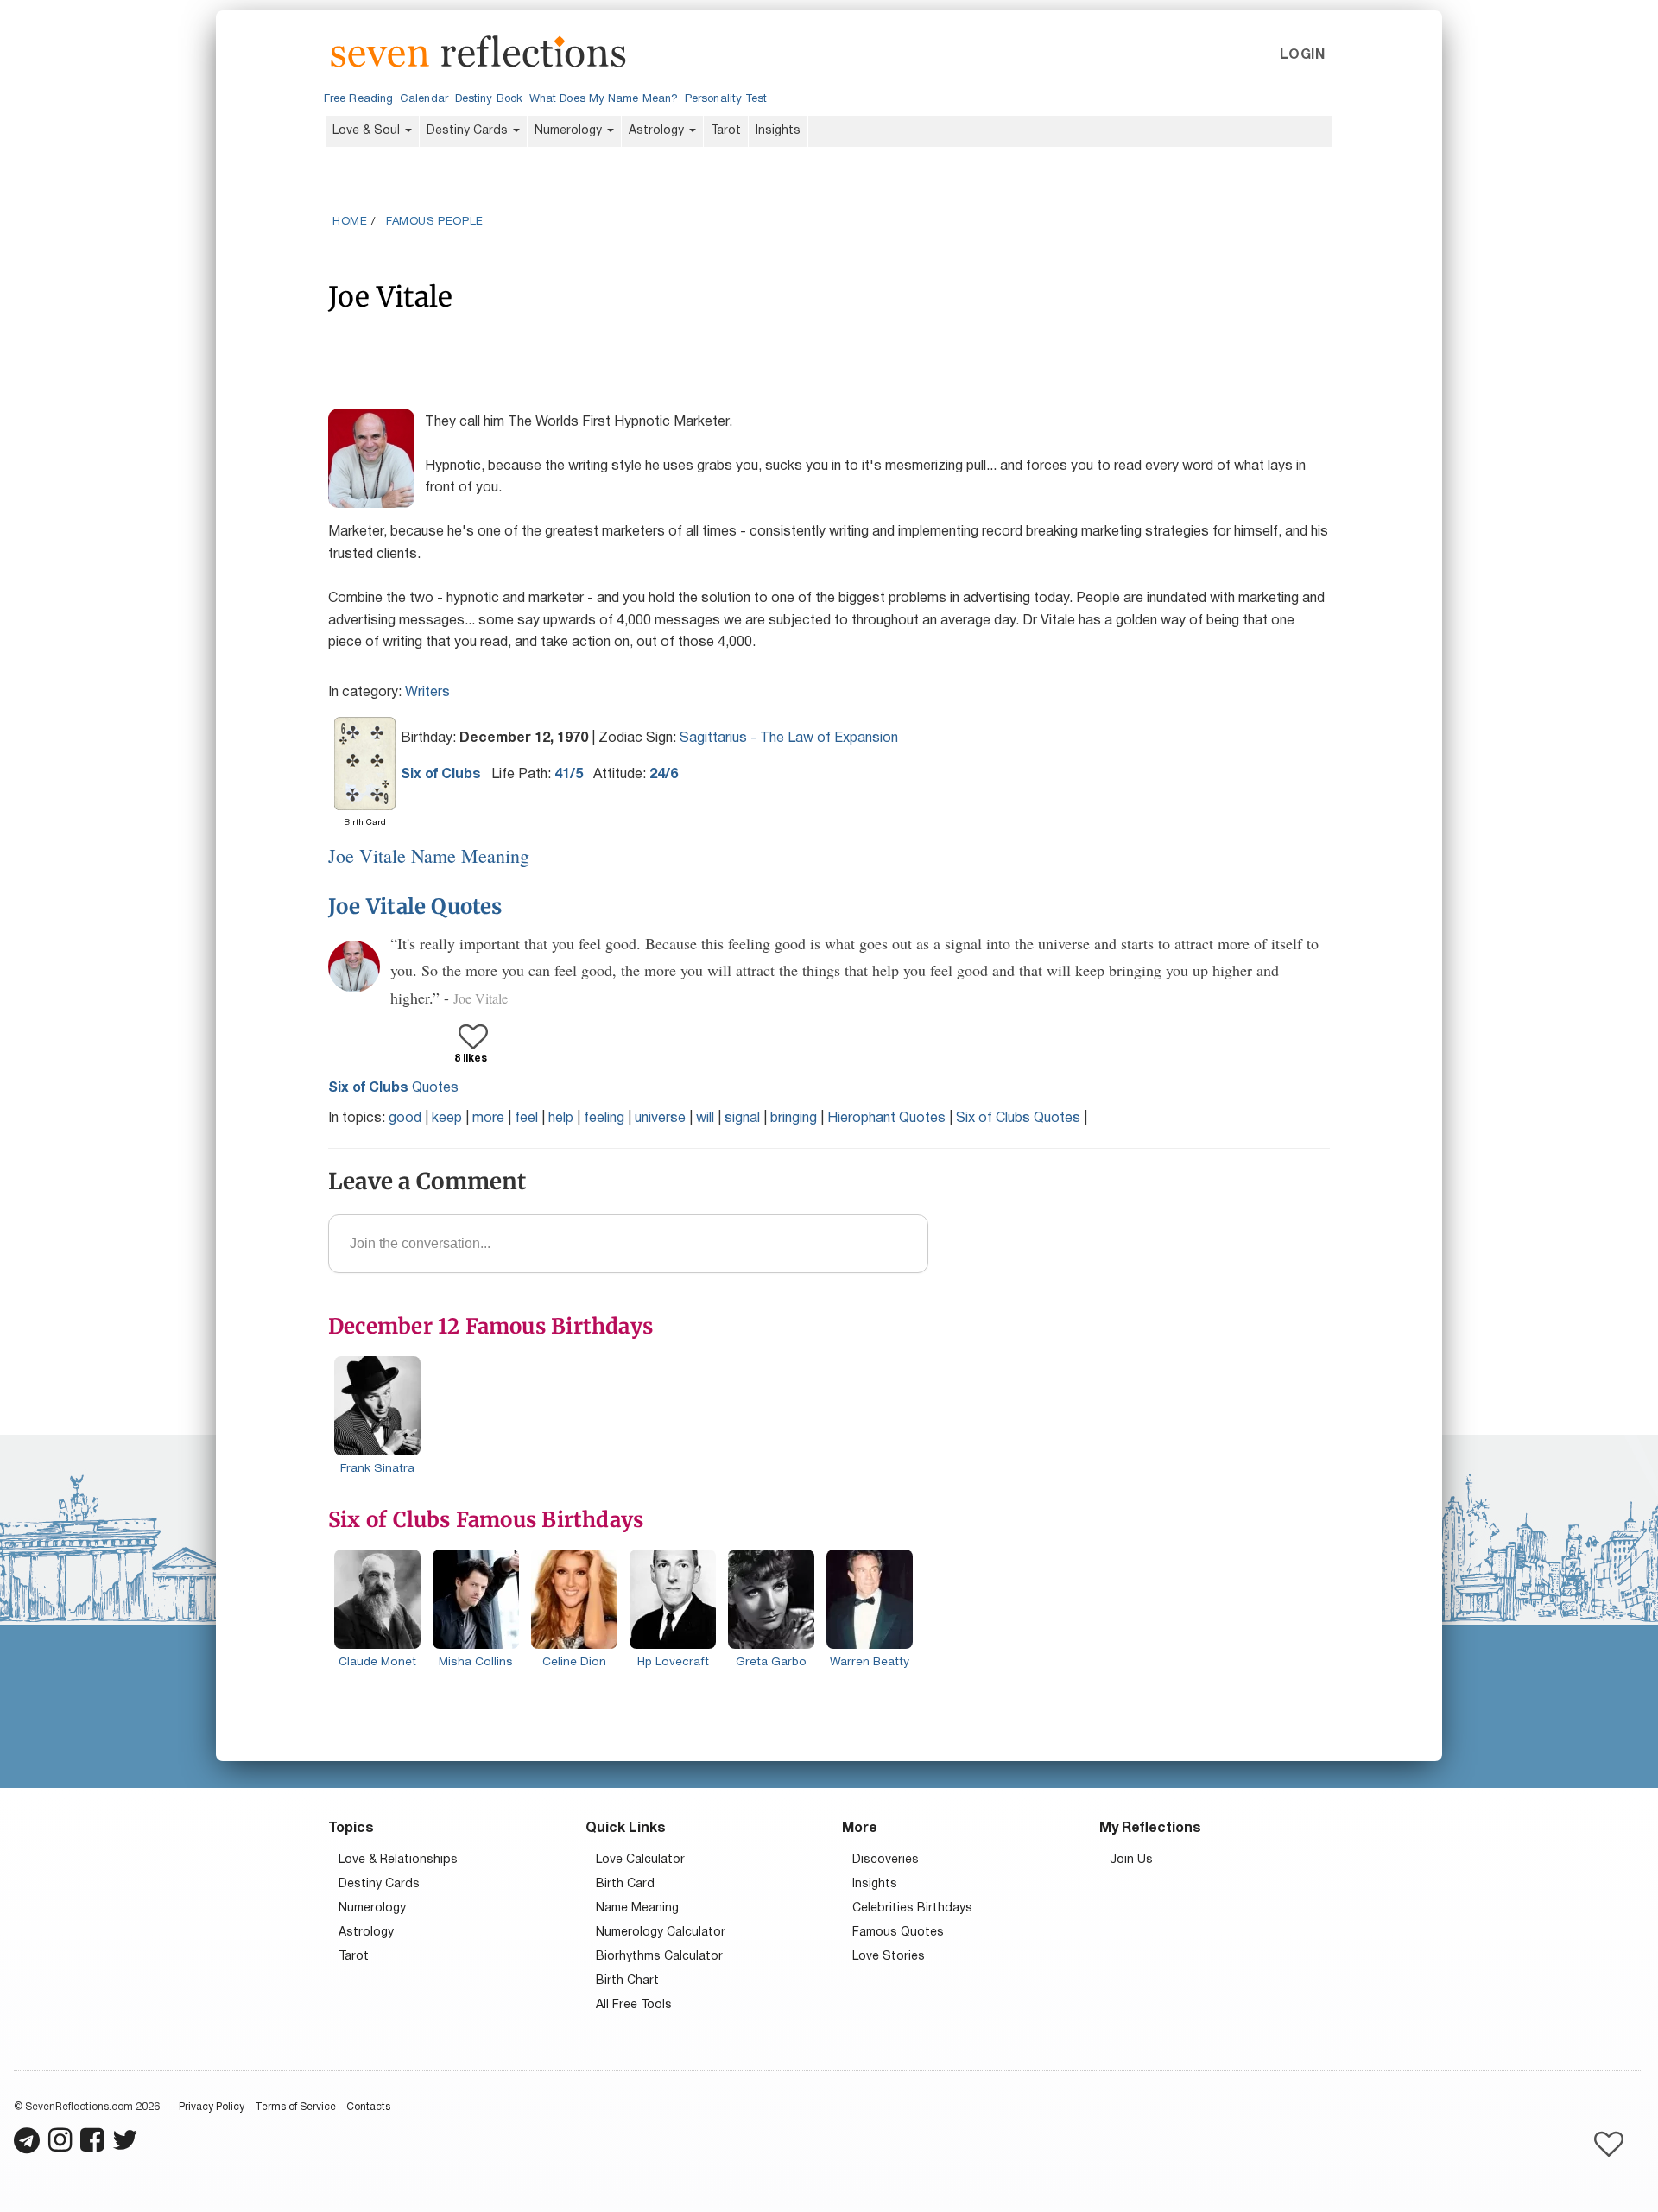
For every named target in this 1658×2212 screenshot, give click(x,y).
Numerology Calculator (661, 1933)
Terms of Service (295, 2107)
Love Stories (889, 1957)
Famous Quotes (898, 1933)
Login (1302, 55)
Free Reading (358, 99)
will (705, 1119)
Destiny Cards (469, 131)
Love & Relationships (398, 1860)
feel (526, 1119)
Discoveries (886, 1860)
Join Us (1131, 1860)
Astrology (658, 131)
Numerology (570, 131)
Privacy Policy (212, 2107)
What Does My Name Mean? (604, 99)
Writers (427, 693)
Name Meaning (637, 1908)
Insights (778, 131)
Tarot (726, 131)
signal (742, 1119)
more (488, 1119)
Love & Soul (368, 131)
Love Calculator (640, 1860)
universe (660, 1119)
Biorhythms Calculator (659, 1957)
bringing (794, 1119)
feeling (604, 1119)
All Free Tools (634, 2005)
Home (350, 222)
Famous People (435, 222)
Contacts (368, 2107)
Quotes (393, 1088)
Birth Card (625, 1884)
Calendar (424, 99)
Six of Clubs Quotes (1018, 1119)
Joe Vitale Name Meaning (429, 856)
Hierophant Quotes (886, 1119)
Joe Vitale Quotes (415, 906)
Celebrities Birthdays (912, 1908)
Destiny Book (489, 99)
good (405, 1119)
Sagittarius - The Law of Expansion (789, 738)
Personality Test (726, 99)
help (561, 1119)
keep (447, 1119)
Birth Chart (627, 1981)
